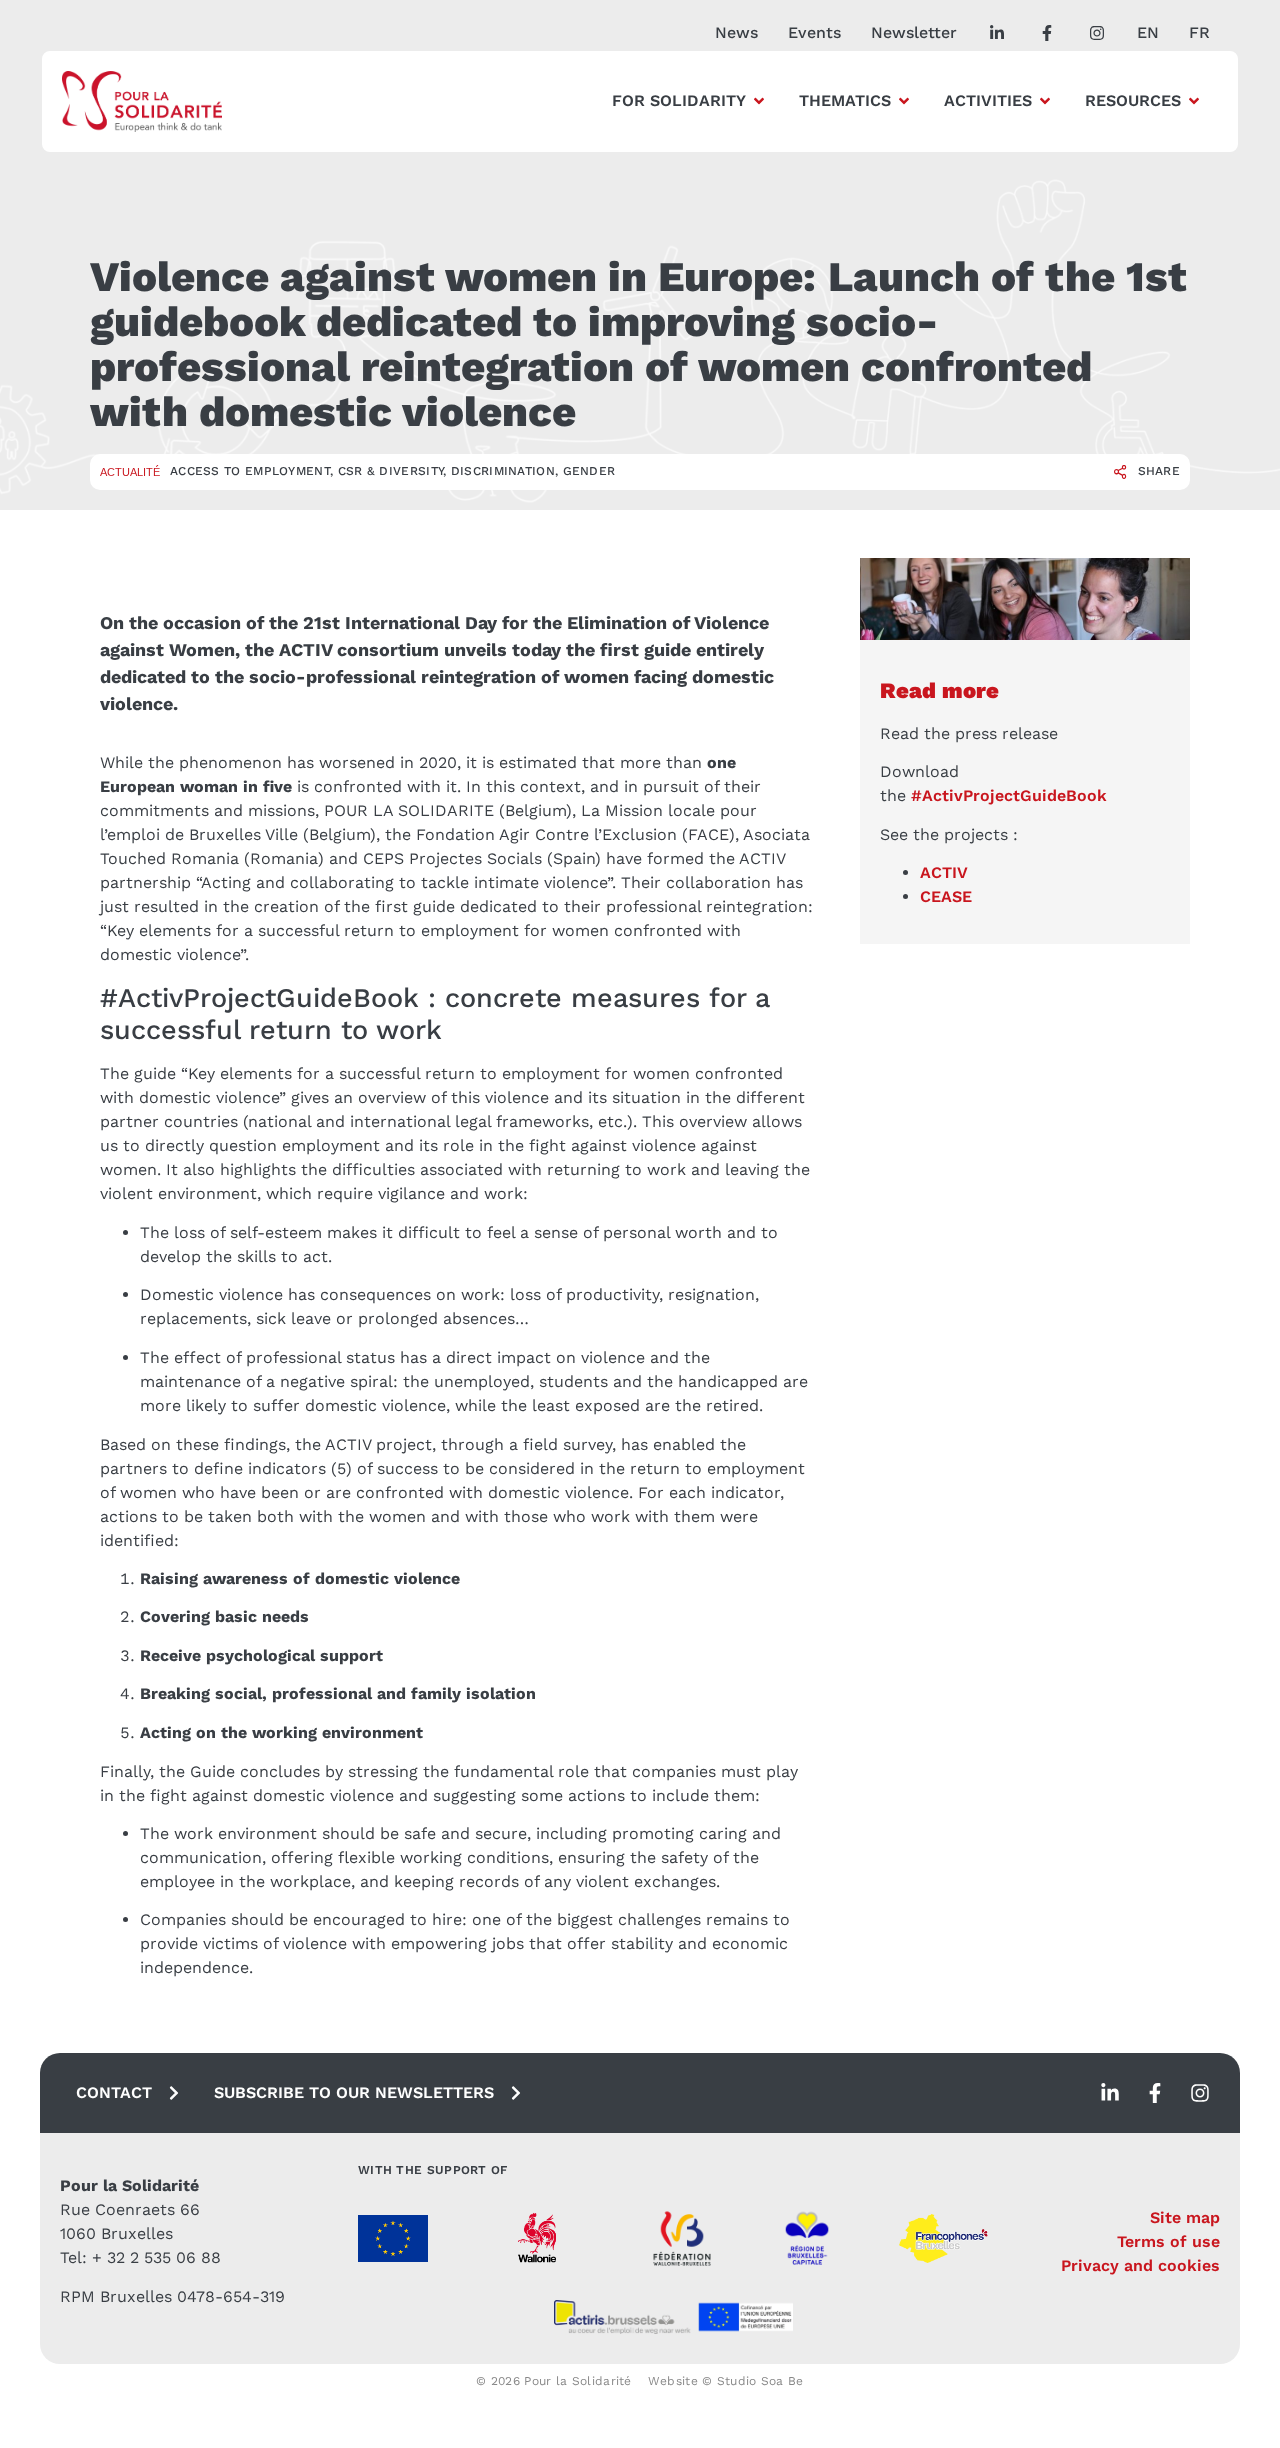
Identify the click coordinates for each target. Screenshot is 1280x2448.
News (736, 32)
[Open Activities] (1045, 101)
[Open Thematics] (904, 101)
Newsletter (914, 32)
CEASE (946, 896)
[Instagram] (1200, 2093)
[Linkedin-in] (1110, 2093)
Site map (1185, 2217)
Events (814, 32)
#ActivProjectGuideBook (1009, 795)
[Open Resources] (1194, 101)
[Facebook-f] (1155, 2093)
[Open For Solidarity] (759, 101)
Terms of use (1168, 2241)
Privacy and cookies (1140, 2265)
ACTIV (944, 872)
